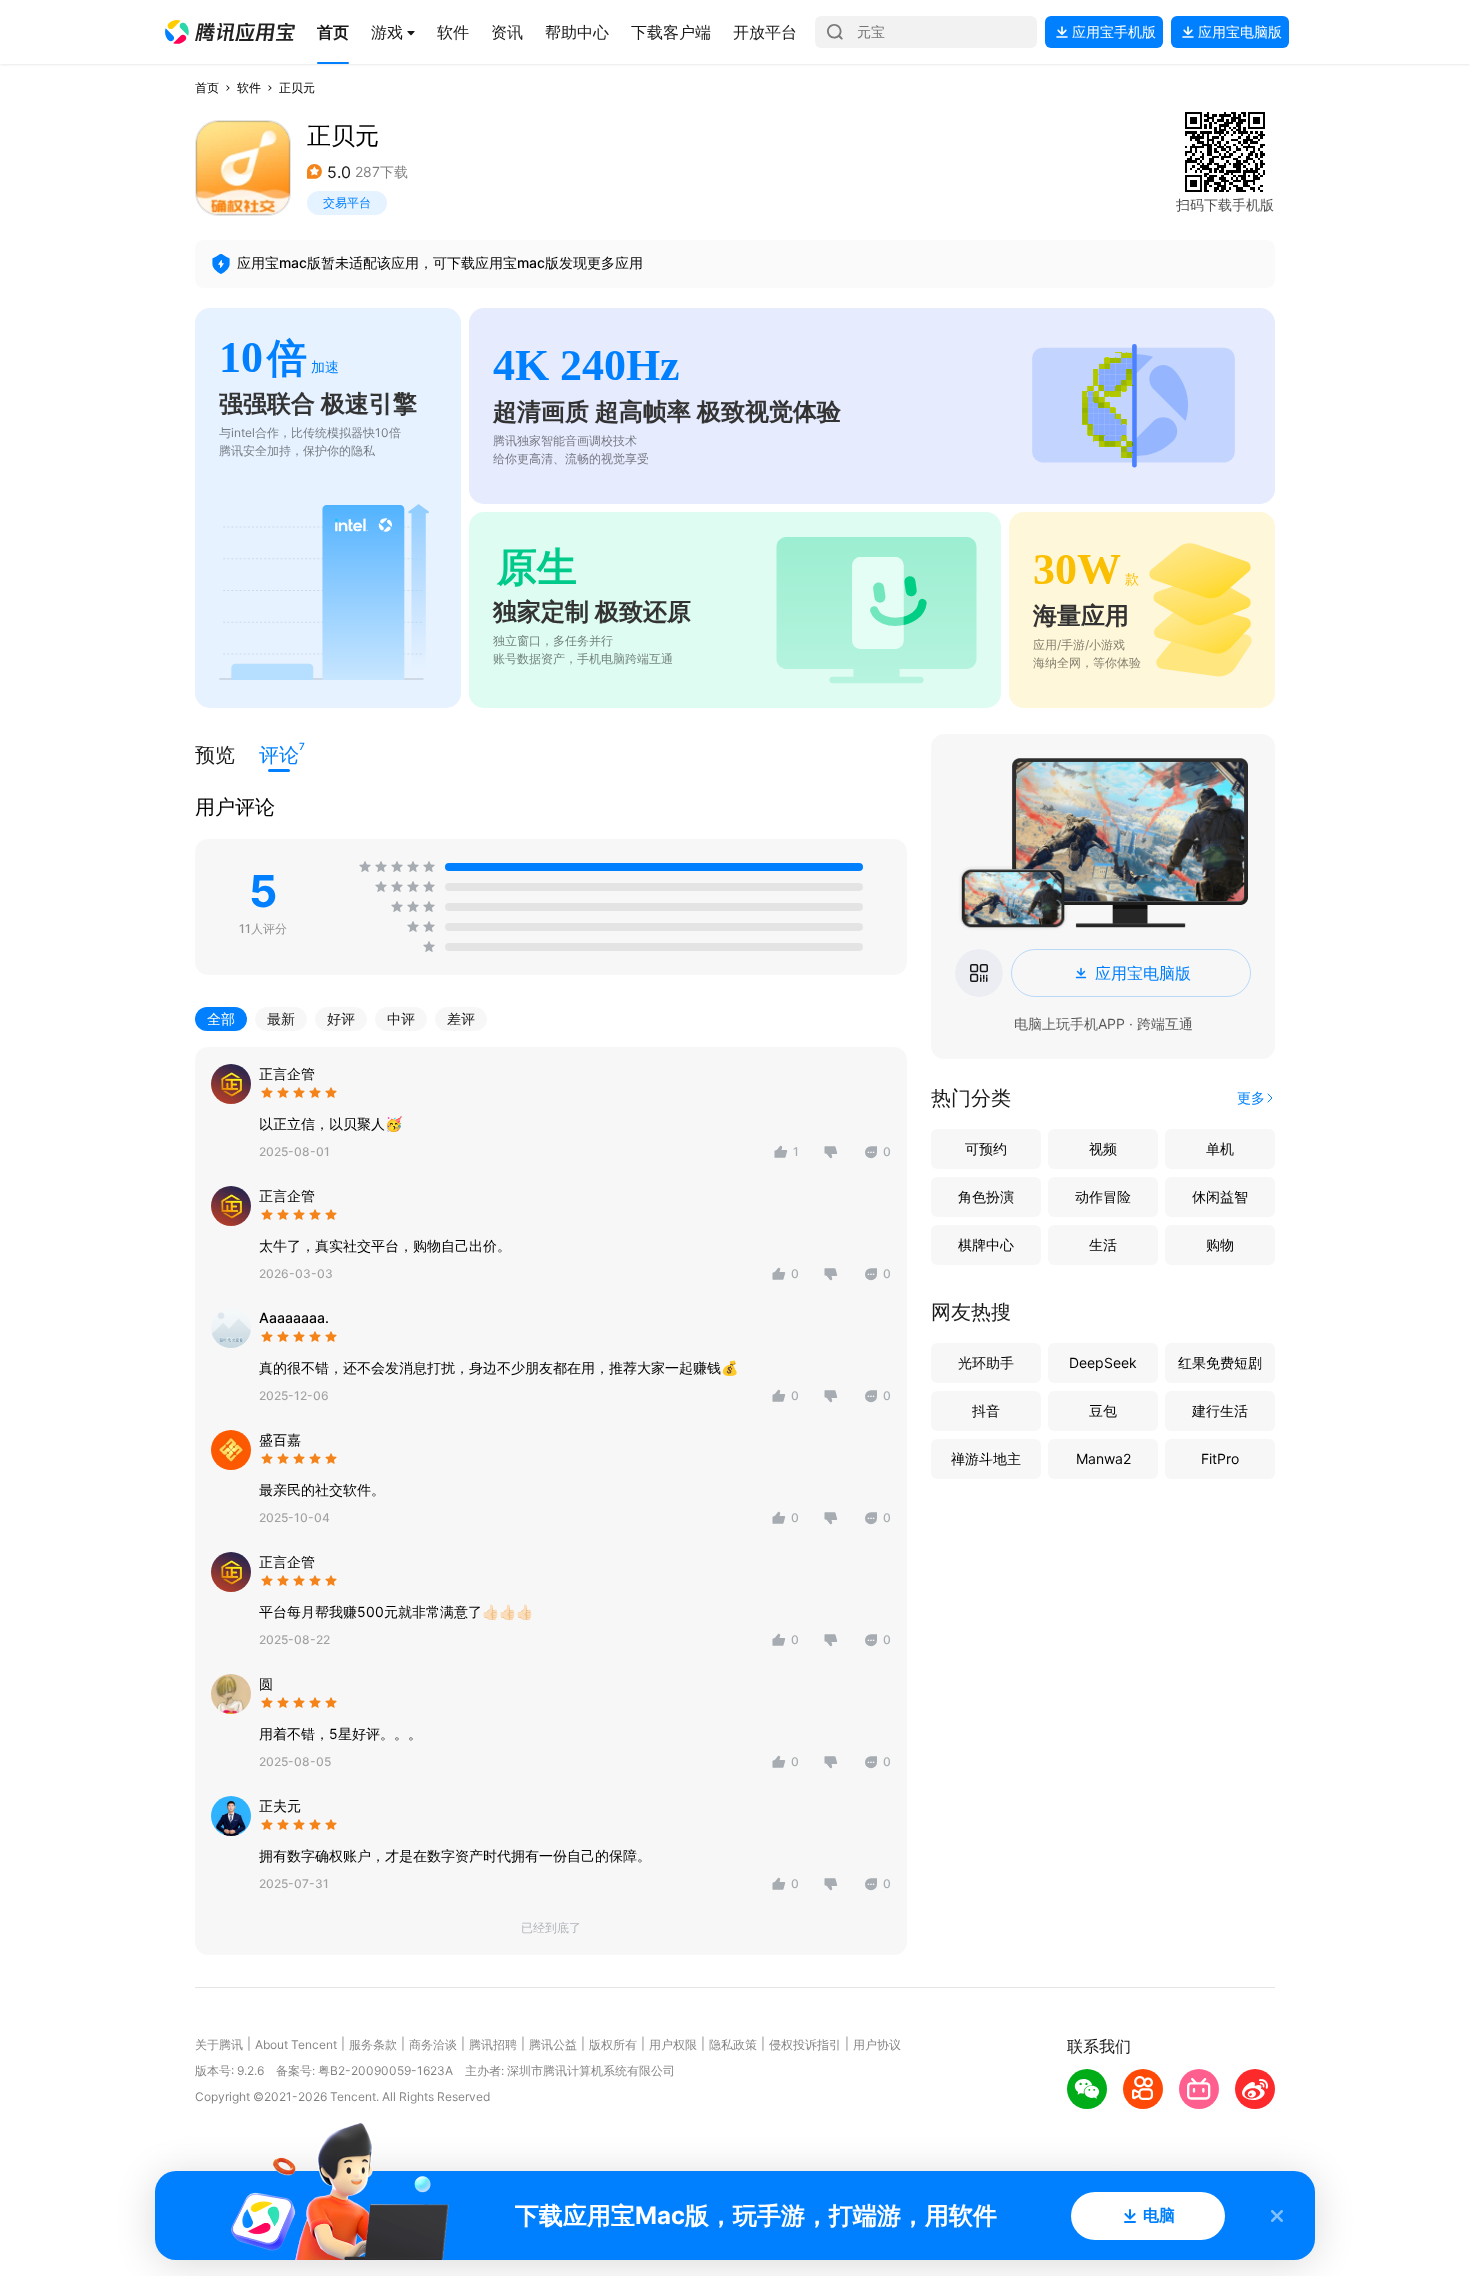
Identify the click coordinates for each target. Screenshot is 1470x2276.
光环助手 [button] (986, 1362)
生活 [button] (1103, 1244)
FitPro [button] (1220, 1458)
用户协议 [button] (877, 2044)
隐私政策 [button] (733, 2044)
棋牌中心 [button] (986, 1244)
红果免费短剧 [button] (1220, 1362)
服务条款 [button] (373, 2044)
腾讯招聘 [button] (493, 2044)
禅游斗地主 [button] (986, 1458)
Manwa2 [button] (1103, 1458)
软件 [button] (249, 87)
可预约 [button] (986, 1148)
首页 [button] (207, 87)
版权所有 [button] (613, 2044)
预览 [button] (215, 755)
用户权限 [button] (673, 2044)
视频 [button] (1103, 1148)
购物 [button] (1220, 1244)
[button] (230, 32)
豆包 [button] (1103, 1410)
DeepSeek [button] (1103, 1362)
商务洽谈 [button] (433, 2044)
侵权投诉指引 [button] (805, 2044)
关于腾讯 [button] (219, 2044)
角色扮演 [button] (986, 1196)
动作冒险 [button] (1103, 1196)
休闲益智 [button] (1220, 1196)
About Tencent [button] (296, 2044)
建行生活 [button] (1220, 1410)
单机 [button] (1220, 1148)
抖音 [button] (986, 1410)
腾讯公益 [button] (553, 2044)
